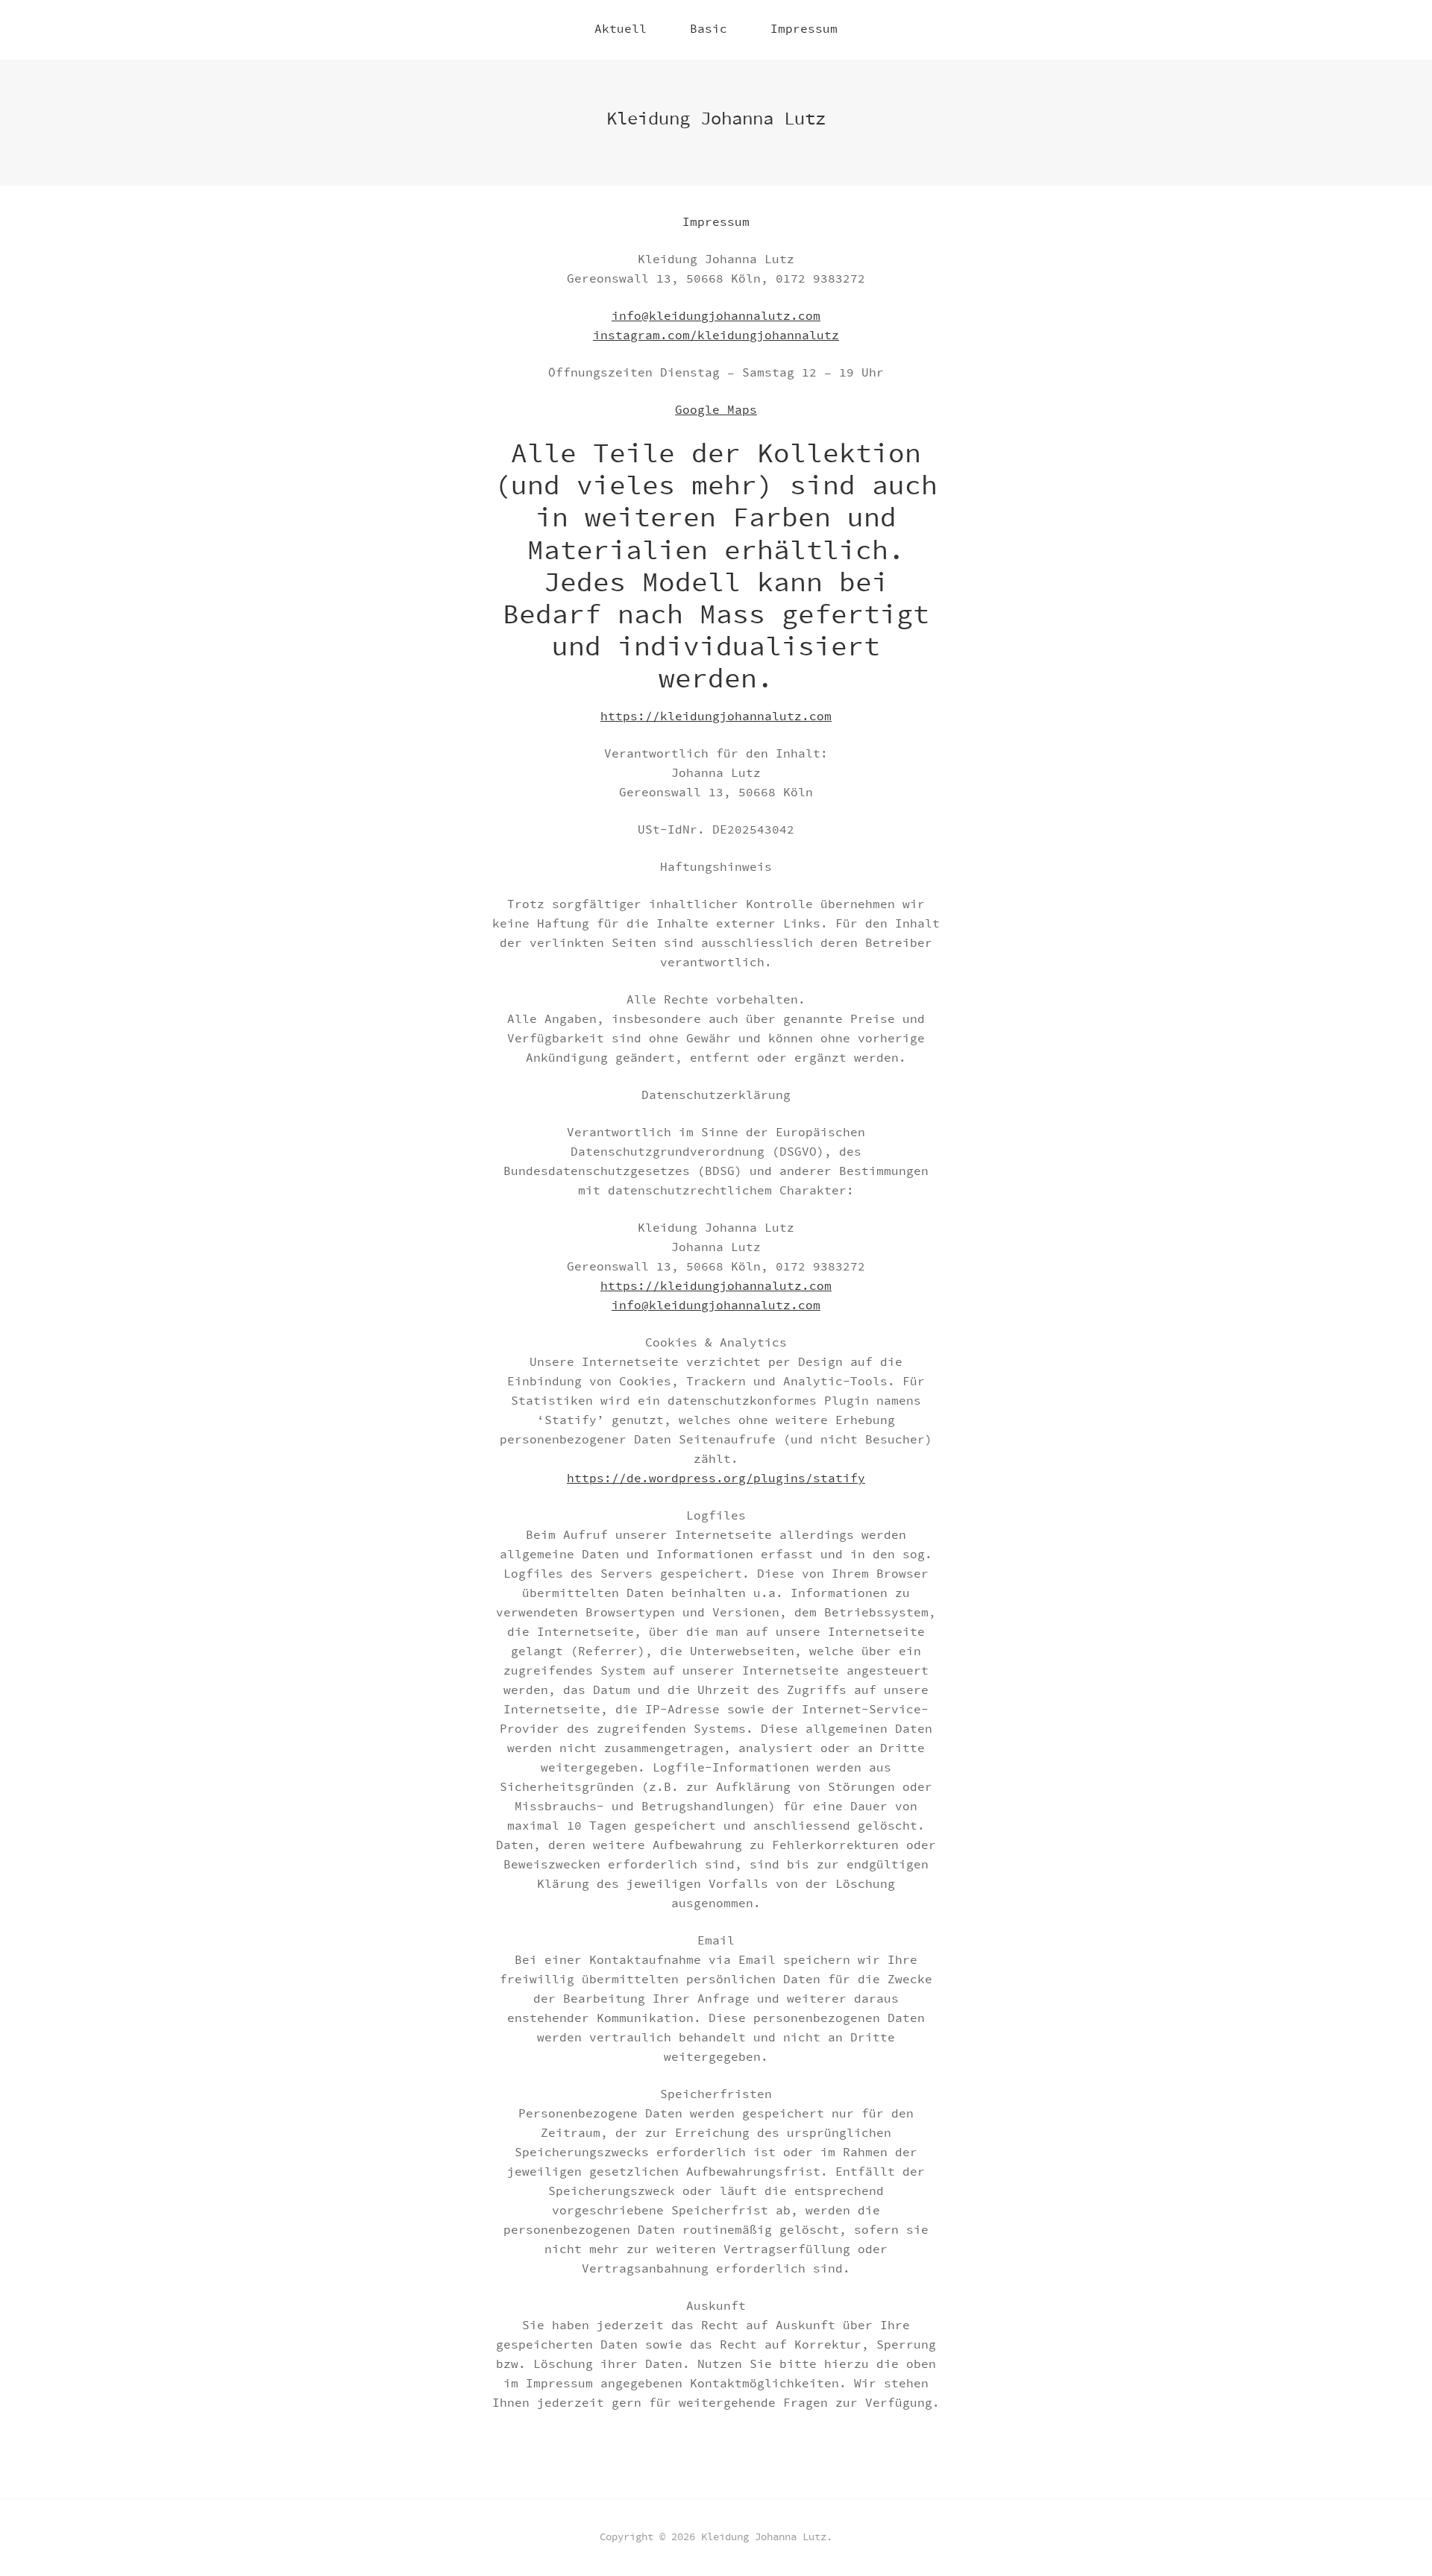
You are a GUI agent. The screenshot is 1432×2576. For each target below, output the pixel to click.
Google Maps (716, 410)
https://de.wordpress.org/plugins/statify (716, 1479)
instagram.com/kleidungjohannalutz (716, 336)
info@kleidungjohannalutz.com (716, 317)
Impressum (804, 29)
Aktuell (621, 29)
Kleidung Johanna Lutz (716, 119)
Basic (709, 29)
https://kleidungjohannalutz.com (716, 717)
